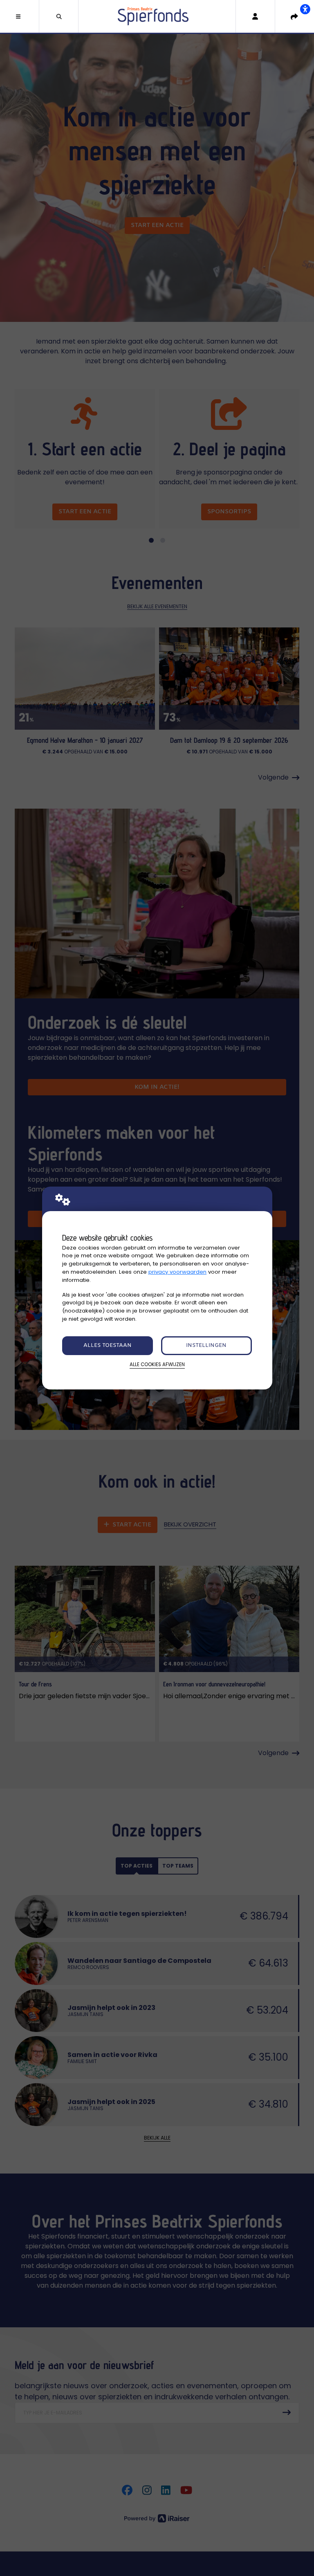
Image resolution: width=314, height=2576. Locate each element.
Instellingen (206, 1345)
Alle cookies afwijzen (157, 1364)
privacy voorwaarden (177, 1272)
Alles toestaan (108, 1345)
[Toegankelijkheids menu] (305, 9)
